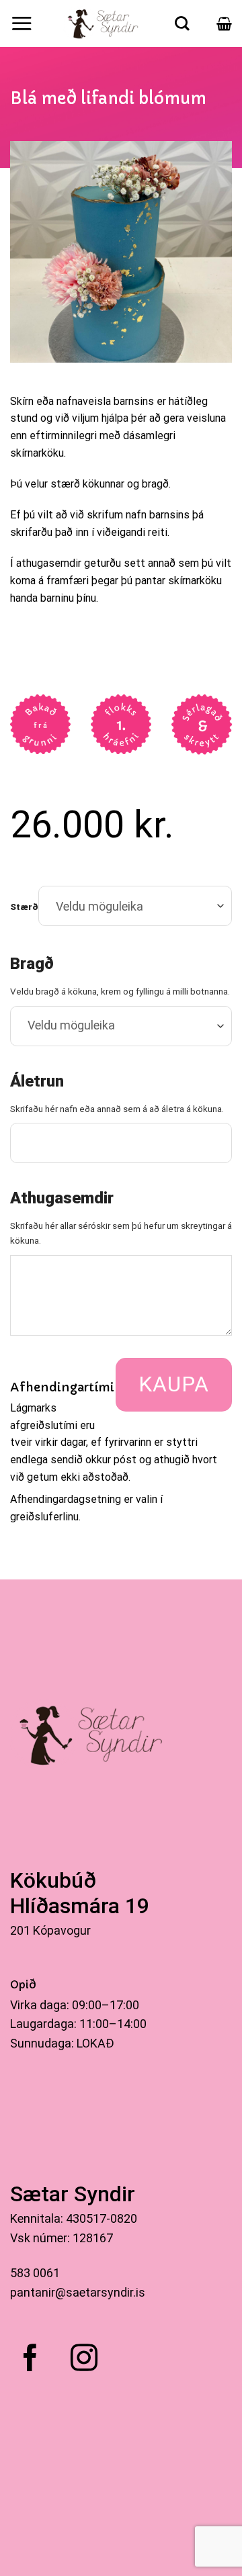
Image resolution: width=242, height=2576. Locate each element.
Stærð (24, 907)
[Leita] (182, 24)
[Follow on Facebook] (30, 2360)
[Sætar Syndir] (104, 24)
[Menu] (22, 23)
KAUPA (174, 1384)
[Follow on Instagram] (84, 2360)
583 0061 (35, 2273)
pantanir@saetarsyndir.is (78, 2292)
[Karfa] (224, 24)
